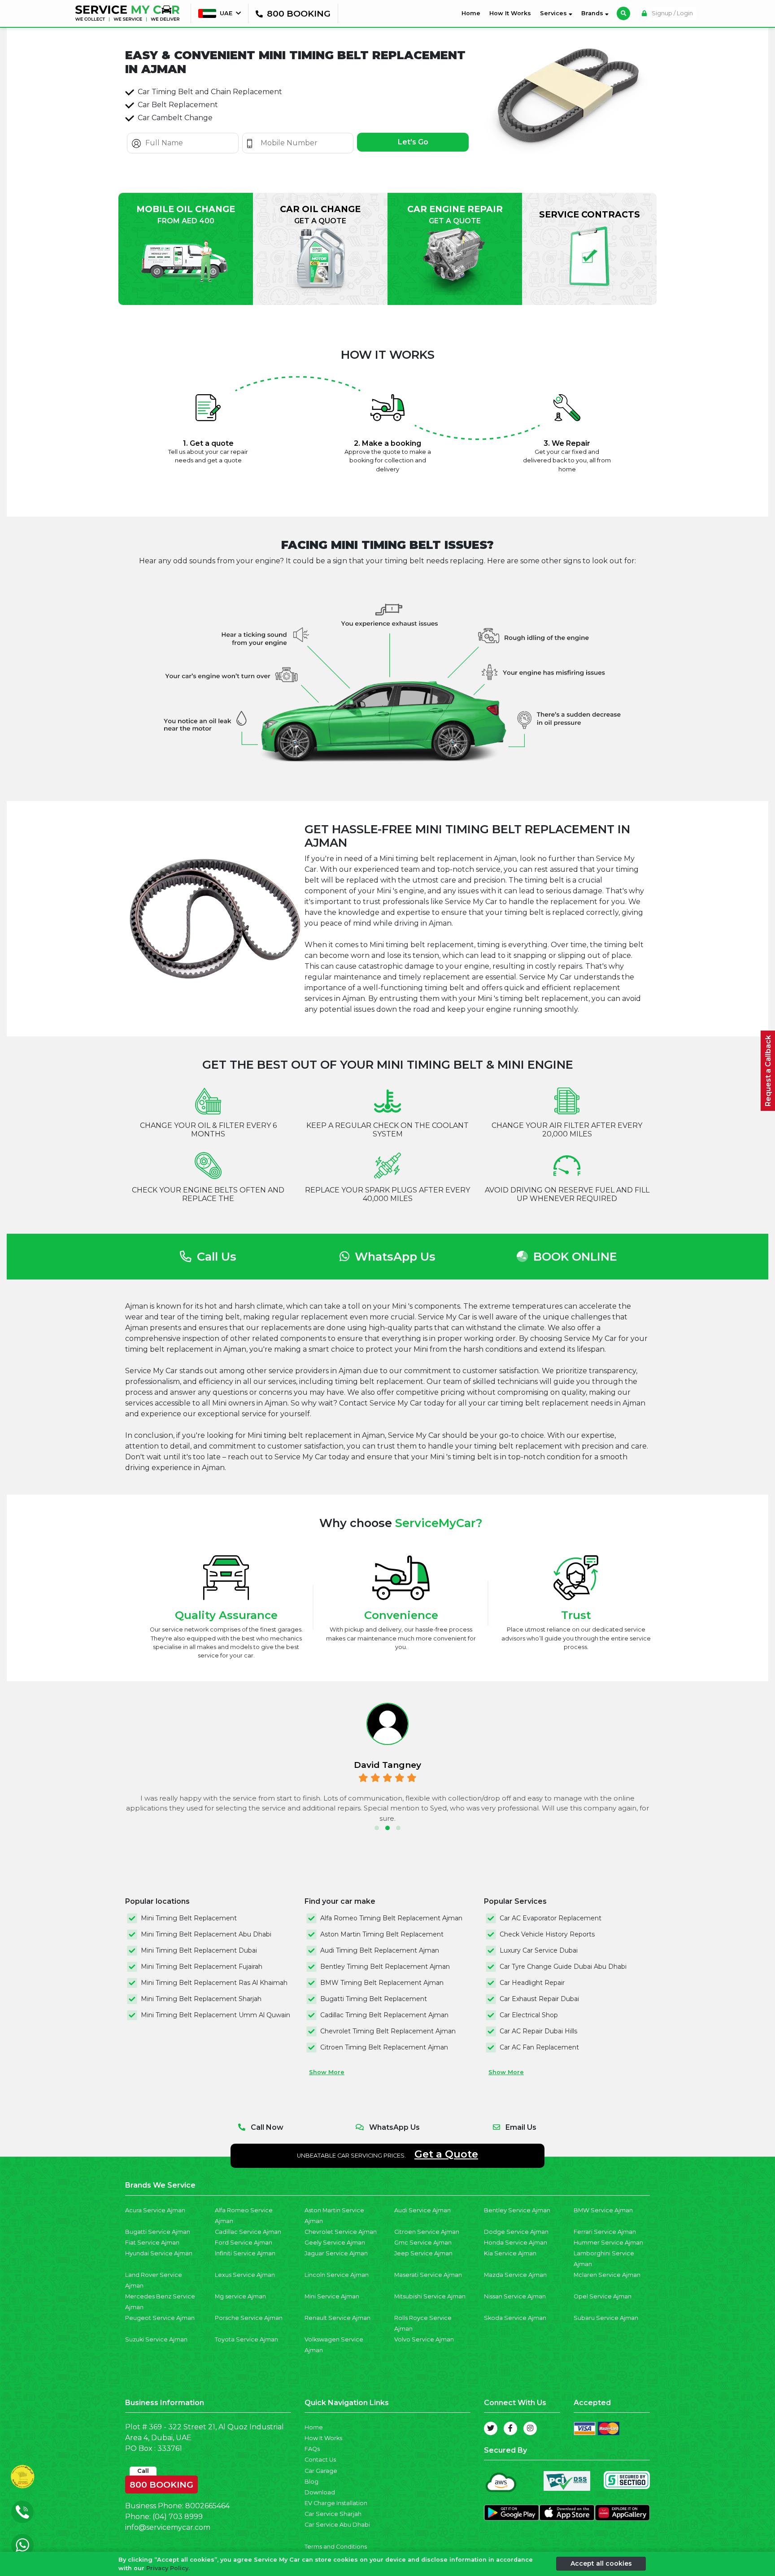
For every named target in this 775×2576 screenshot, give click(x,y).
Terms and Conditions (336, 2547)
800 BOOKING (161, 2483)
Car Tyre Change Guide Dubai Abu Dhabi (563, 1967)
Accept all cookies (601, 2563)
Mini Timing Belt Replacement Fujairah (202, 1967)
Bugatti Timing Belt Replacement (374, 1999)
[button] (377, 1828)
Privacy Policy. (168, 2568)
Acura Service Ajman (155, 2210)
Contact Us (320, 2460)
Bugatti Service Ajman (158, 2232)
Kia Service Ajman (510, 2253)
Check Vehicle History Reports (547, 1934)
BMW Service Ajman (603, 2210)
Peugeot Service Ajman (160, 2318)
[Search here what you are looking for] (623, 13)
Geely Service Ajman (335, 2243)
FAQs (312, 2449)
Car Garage (321, 2471)
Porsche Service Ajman (249, 2318)
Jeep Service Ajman (423, 2253)
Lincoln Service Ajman (337, 2275)
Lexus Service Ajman (245, 2275)
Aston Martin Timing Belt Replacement (382, 1934)
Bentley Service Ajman (517, 2210)
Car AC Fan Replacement (539, 2047)
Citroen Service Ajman (427, 2232)
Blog (311, 2482)
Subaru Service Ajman (606, 2318)
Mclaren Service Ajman (607, 2275)
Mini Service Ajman (332, 2296)
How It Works (510, 13)
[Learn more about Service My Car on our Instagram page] (530, 2428)
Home (473, 13)
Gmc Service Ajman (423, 2243)
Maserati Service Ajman (428, 2275)
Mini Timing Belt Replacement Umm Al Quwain (216, 2015)
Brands (593, 13)
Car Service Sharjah (333, 2514)
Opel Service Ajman (603, 2296)
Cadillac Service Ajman (248, 2232)
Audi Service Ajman (422, 2210)
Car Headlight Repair (532, 1983)
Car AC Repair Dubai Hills (538, 2031)
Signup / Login (672, 13)
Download (320, 2492)
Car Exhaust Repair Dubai (539, 1999)
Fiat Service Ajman (152, 2243)
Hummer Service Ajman (608, 2243)
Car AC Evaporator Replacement (551, 1918)
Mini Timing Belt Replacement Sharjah (201, 1999)
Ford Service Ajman (244, 2243)
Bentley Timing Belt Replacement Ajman (385, 1967)
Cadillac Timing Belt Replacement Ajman (384, 2015)
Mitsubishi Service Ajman (430, 2296)
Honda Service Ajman (516, 2243)
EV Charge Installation (336, 2503)
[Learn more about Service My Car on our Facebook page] (510, 2428)
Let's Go (413, 142)
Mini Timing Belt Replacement (189, 1918)
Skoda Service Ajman (515, 2318)
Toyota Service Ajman (246, 2339)
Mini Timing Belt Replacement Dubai (199, 1950)
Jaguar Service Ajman (336, 2253)
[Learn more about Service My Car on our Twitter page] (491, 2428)
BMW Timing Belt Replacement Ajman (382, 1983)
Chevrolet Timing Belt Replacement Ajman (388, 2031)
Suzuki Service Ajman (156, 2339)
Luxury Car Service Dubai (539, 1950)
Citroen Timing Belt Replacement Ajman (384, 2047)
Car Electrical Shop (529, 2015)
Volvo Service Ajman (424, 2339)
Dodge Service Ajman (516, 2232)
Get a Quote (446, 2154)
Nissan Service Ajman (515, 2296)
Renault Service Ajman (337, 2318)
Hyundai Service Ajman (159, 2253)
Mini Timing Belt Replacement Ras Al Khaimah (214, 1983)
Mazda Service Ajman (515, 2275)
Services (554, 13)
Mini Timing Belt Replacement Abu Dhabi (206, 1934)
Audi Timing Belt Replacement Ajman (380, 1950)
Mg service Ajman (240, 2296)
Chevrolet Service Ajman (341, 2232)
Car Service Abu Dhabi (337, 2525)
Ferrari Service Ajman (605, 2232)
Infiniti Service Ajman (245, 2253)
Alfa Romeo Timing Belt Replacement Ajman (391, 1918)
